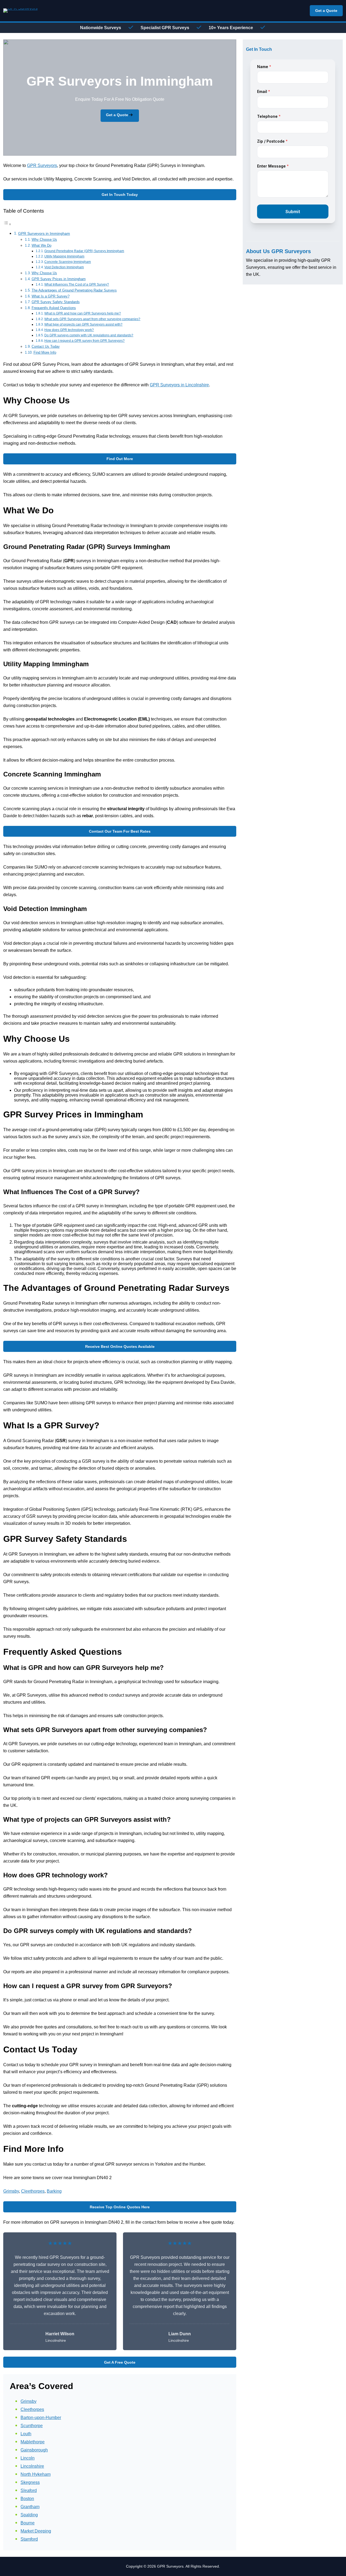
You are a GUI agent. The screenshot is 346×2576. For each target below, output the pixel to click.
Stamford (29, 2539)
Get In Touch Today (120, 195)
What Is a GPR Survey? (51, 296)
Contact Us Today (46, 346)
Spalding (29, 2515)
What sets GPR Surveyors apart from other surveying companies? (92, 319)
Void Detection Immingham (64, 267)
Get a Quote (326, 11)
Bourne (28, 2523)
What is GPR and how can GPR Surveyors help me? (83, 313)
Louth (26, 2434)
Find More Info (45, 352)
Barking (54, 2191)
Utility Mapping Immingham (64, 256)
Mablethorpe (33, 2442)
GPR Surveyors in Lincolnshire (179, 385)
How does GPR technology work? (69, 330)
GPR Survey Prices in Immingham (59, 279)
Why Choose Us (44, 239)
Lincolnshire (32, 2466)
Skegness (30, 2482)
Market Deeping (36, 2531)
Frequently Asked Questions (54, 308)
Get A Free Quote (120, 2362)
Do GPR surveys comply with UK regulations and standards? (89, 335)
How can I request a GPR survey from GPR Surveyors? (84, 341)
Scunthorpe (32, 2426)
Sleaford (29, 2490)
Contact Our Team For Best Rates (120, 831)
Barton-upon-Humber (41, 2418)
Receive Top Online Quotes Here (120, 2207)
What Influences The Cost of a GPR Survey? (77, 284)
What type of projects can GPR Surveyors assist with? (83, 324)
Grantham (30, 2507)
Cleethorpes (33, 2191)
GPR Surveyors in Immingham (44, 233)
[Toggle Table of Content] (7, 224)
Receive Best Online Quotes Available (120, 1346)
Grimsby (11, 2191)
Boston (27, 2499)
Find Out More (120, 459)
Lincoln (28, 2458)
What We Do (41, 245)
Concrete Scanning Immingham (68, 262)
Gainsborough (34, 2450)
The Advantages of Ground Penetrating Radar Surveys (74, 290)
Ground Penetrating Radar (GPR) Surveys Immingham (84, 251)
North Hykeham (36, 2474)
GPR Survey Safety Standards (56, 302)
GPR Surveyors (42, 165)
